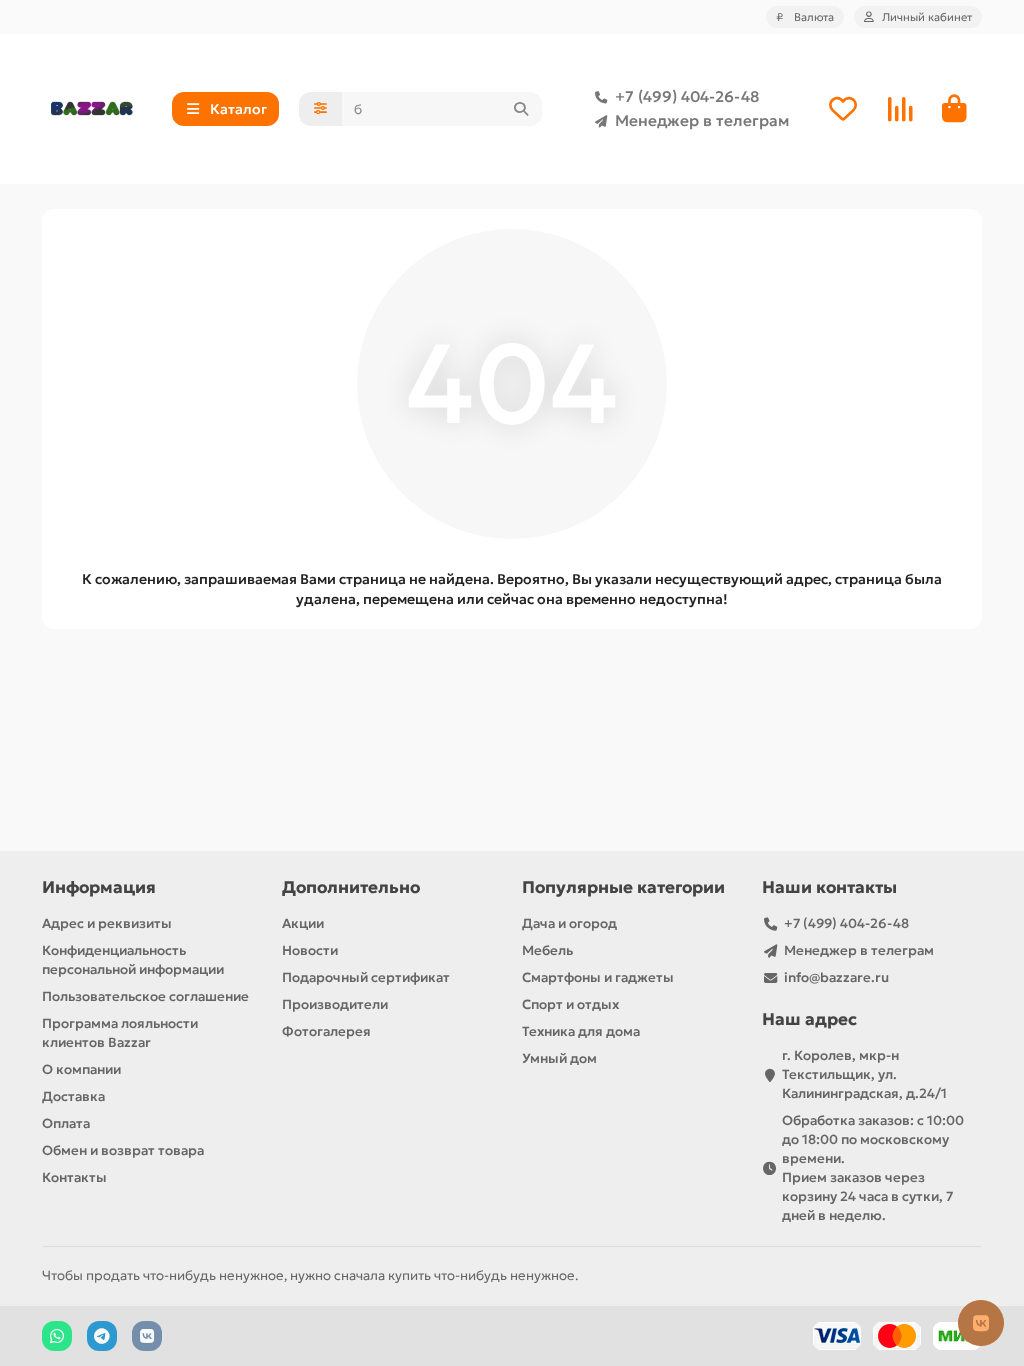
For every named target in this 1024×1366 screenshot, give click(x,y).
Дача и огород (569, 923)
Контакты (74, 1177)
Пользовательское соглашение (145, 996)
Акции (303, 923)
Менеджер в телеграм (702, 120)
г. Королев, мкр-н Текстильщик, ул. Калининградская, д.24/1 (864, 1074)
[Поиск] (521, 109)
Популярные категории (623, 887)
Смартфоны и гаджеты (598, 977)
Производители (335, 1004)
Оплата (66, 1123)
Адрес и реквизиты (107, 923)
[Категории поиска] (320, 109)
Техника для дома (581, 1031)
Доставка (73, 1096)
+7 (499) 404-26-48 (687, 96)
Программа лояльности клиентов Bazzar (120, 1033)
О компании (81, 1069)
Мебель (547, 950)
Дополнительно (351, 887)
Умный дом (559, 1058)
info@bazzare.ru (836, 977)
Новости (310, 950)
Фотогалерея (326, 1031)
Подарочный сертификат (366, 977)
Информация (99, 887)
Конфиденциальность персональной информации (133, 960)
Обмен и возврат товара (123, 1150)
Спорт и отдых (570, 1004)
